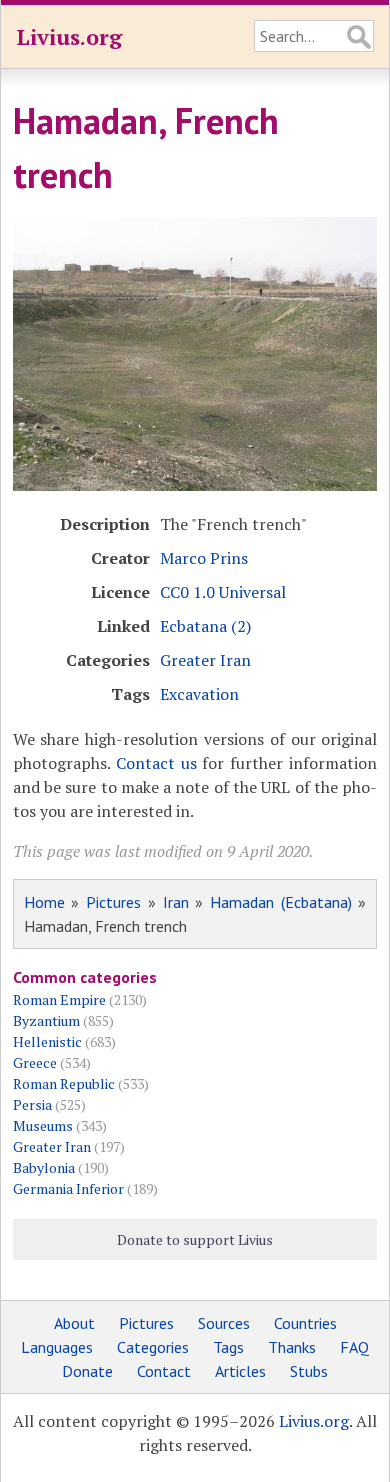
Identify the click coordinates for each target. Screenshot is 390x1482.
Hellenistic (47, 1041)
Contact (164, 1371)
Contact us (156, 763)
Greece (35, 1062)
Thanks (292, 1347)
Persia (32, 1104)
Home (44, 902)
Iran (176, 902)
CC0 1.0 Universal (223, 592)
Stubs (309, 1371)
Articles (240, 1371)
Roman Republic (64, 1083)
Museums (43, 1125)
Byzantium (46, 1020)
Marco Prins (204, 558)
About (74, 1323)
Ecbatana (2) (205, 626)
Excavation (199, 694)
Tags (228, 1347)
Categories (153, 1347)
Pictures (113, 902)
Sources (224, 1323)
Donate (87, 1371)
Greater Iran (205, 660)
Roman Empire (59, 999)
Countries (305, 1323)
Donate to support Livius (195, 1239)
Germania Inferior (68, 1188)
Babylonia (44, 1167)
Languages (57, 1347)
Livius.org (69, 36)
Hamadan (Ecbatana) (281, 902)
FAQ (354, 1347)
